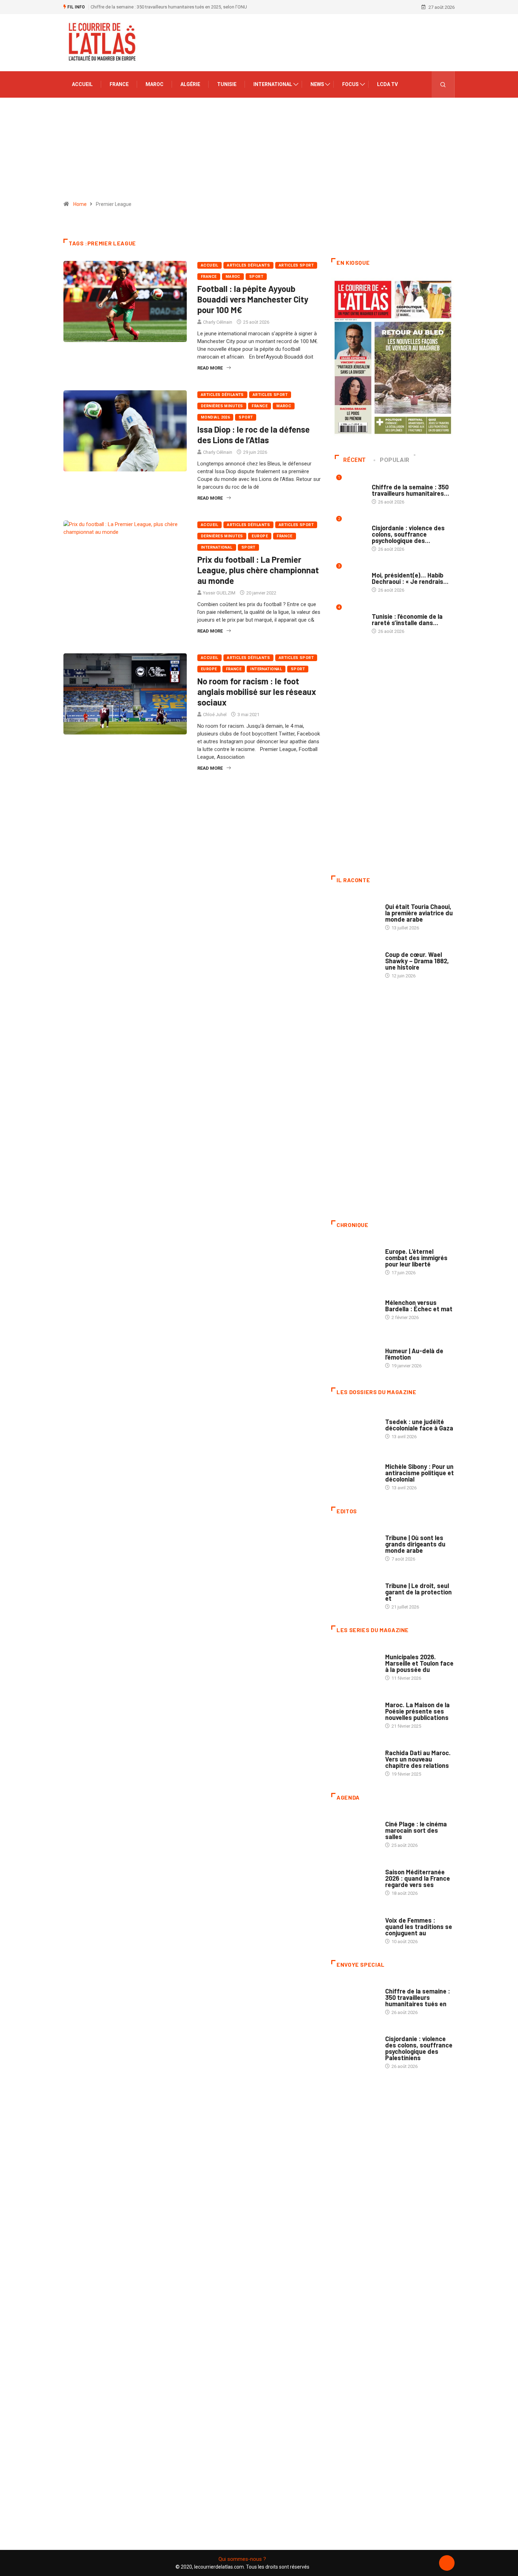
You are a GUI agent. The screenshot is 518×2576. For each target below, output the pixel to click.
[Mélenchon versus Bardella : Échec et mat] (355, 1306)
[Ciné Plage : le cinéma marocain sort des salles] (355, 1831)
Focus (350, 84)
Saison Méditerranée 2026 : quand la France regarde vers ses (418, 1878)
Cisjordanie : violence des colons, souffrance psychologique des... (408, 534)
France (119, 84)
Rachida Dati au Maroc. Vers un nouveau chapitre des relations (418, 1759)
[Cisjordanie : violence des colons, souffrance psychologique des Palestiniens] (355, 2046)
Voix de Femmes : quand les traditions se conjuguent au (419, 1927)
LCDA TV (387, 84)
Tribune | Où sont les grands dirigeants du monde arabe (415, 1544)
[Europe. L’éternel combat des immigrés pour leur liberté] (355, 1258)
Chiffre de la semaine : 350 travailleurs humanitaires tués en (418, 1997)
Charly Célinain (218, 322)
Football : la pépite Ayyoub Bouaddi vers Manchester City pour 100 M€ (253, 299)
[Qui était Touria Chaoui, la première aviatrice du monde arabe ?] (355, 914)
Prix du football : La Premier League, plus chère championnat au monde (258, 570)
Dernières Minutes (222, 406)
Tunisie (227, 84)
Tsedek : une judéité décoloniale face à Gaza (419, 1425)
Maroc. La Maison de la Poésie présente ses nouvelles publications (417, 1711)
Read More (210, 368)
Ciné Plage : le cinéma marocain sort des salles (416, 1830)
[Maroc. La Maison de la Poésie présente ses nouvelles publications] (355, 1712)
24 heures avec (402, 1746)
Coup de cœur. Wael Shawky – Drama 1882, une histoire (417, 961)
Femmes (394, 1460)
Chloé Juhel (215, 715)
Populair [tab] (395, 460)
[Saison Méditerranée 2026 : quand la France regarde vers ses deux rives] (355, 1879)
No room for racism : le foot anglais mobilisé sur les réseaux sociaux (257, 692)
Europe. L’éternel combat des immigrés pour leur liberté (416, 1258)
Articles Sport (296, 265)
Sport (256, 277)
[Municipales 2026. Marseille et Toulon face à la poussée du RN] (355, 1664)
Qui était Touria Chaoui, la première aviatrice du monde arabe (419, 913)
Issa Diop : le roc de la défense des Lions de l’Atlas (254, 435)
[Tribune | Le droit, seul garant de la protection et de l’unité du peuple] (355, 1593)
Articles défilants (248, 265)
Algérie (190, 84)
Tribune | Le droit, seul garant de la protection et (418, 1592)
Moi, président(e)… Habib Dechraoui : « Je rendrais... (410, 578)
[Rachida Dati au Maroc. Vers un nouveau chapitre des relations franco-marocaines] (355, 1760)
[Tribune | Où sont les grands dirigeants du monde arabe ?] (355, 1545)
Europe (260, 536)
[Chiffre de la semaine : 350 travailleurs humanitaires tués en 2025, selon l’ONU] (355, 1998)
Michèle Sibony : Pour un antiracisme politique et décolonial (420, 1473)
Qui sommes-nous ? (242, 2559)
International (273, 84)
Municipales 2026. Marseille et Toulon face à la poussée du (419, 1663)
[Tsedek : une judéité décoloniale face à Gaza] (355, 1426)
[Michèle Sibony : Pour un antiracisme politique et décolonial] (355, 1473)
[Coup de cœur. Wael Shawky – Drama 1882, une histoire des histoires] (355, 962)
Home (80, 204)
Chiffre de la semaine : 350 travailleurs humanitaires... (411, 490)
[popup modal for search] (443, 84)
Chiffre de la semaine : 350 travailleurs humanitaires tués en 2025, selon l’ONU (169, 7)
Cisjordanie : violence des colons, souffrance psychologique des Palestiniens (419, 2048)
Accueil (82, 84)
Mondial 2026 (215, 417)
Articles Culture (405, 900)
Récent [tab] (355, 460)
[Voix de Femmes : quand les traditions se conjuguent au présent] (355, 1927)
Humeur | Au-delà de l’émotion (414, 1354)
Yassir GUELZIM (219, 593)
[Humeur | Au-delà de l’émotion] (355, 1354)
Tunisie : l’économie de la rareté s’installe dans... (407, 619)
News (317, 84)
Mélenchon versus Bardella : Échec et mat (419, 1306)
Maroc (155, 84)
